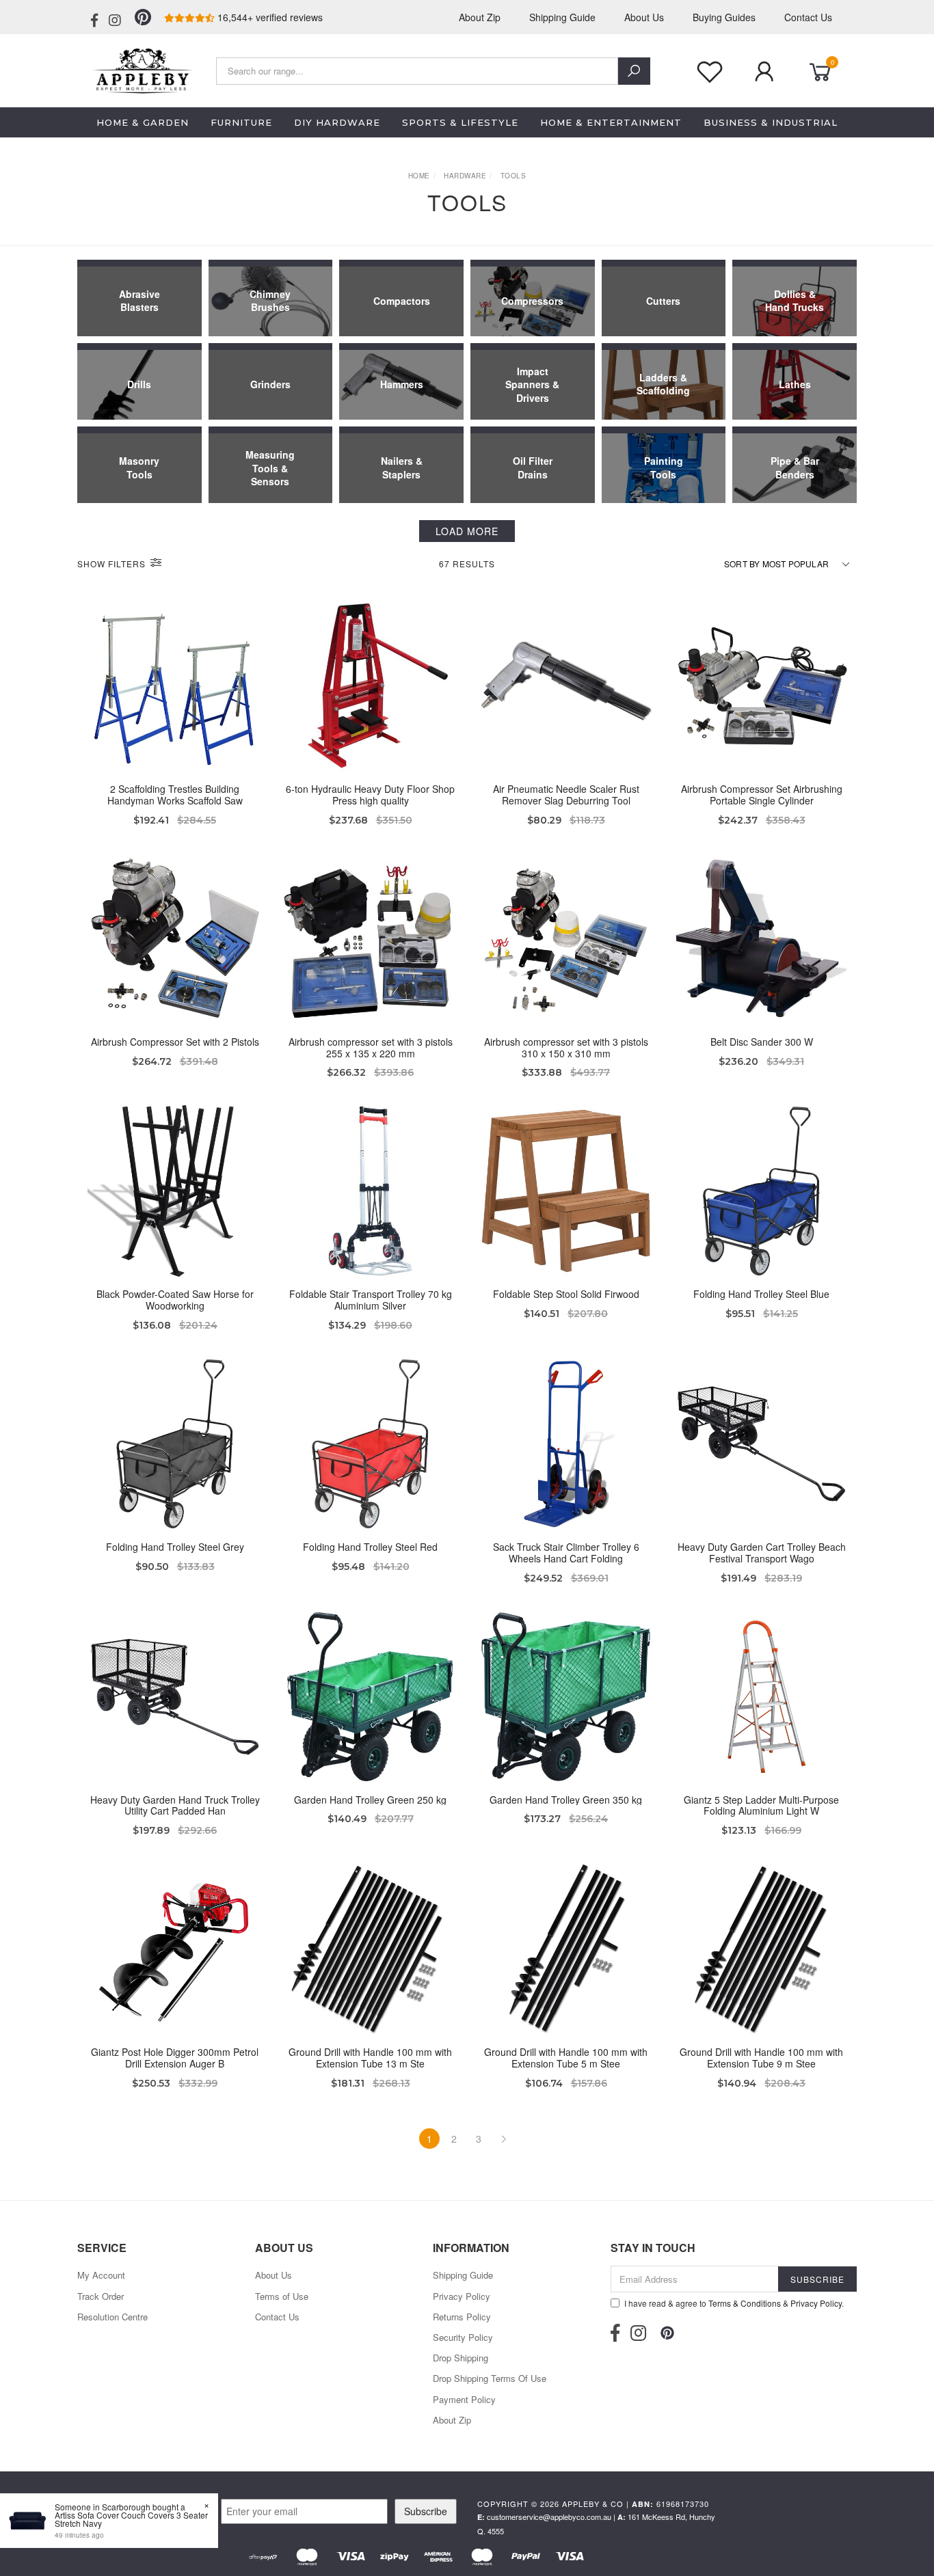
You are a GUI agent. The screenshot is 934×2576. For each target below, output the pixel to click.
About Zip (480, 17)
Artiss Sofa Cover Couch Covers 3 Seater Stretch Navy (131, 2519)
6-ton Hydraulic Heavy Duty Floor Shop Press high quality (370, 795)
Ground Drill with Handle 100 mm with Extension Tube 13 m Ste (370, 2058)
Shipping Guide (562, 17)
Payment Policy (464, 2399)
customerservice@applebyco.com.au (549, 2517)
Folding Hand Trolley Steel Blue (761, 1294)
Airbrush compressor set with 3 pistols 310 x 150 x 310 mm (566, 1047)
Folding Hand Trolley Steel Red (370, 1547)
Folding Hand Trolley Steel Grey (175, 1547)
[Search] (634, 71)
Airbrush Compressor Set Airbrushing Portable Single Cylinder (762, 795)
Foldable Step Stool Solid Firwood (566, 1294)
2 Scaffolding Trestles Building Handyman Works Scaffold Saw (175, 795)
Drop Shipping (461, 2358)
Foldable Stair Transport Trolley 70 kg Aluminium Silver (371, 1300)
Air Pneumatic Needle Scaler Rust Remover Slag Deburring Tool (566, 795)
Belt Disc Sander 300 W (762, 1042)
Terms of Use (282, 2296)
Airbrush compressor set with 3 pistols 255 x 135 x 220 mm (371, 1047)
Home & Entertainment (611, 122)
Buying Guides (724, 17)
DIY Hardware (337, 122)
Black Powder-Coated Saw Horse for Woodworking (175, 1300)
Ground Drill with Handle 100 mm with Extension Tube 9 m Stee (761, 2058)
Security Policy (463, 2337)
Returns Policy (462, 2317)
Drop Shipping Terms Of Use (490, 2378)
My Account (101, 2275)
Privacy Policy (462, 2296)
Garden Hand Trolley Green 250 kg (370, 1800)
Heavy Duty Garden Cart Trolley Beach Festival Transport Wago (762, 1553)
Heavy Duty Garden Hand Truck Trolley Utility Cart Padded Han (175, 1805)
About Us (644, 17)
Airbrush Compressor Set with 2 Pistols (175, 1042)
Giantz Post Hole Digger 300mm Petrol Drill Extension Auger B (175, 2058)
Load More (467, 531)
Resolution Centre (112, 2317)
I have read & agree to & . (734, 2303)
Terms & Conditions (745, 2303)
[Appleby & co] (141, 69)
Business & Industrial (771, 122)
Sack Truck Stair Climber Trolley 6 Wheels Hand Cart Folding (566, 1553)
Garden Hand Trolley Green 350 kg (566, 1800)
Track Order (101, 2296)
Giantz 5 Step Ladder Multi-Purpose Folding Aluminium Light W (761, 1805)
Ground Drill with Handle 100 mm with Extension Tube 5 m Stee (566, 2058)
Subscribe (426, 2511)
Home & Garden (143, 122)
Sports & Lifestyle (460, 122)
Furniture (241, 122)
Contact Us (808, 17)
